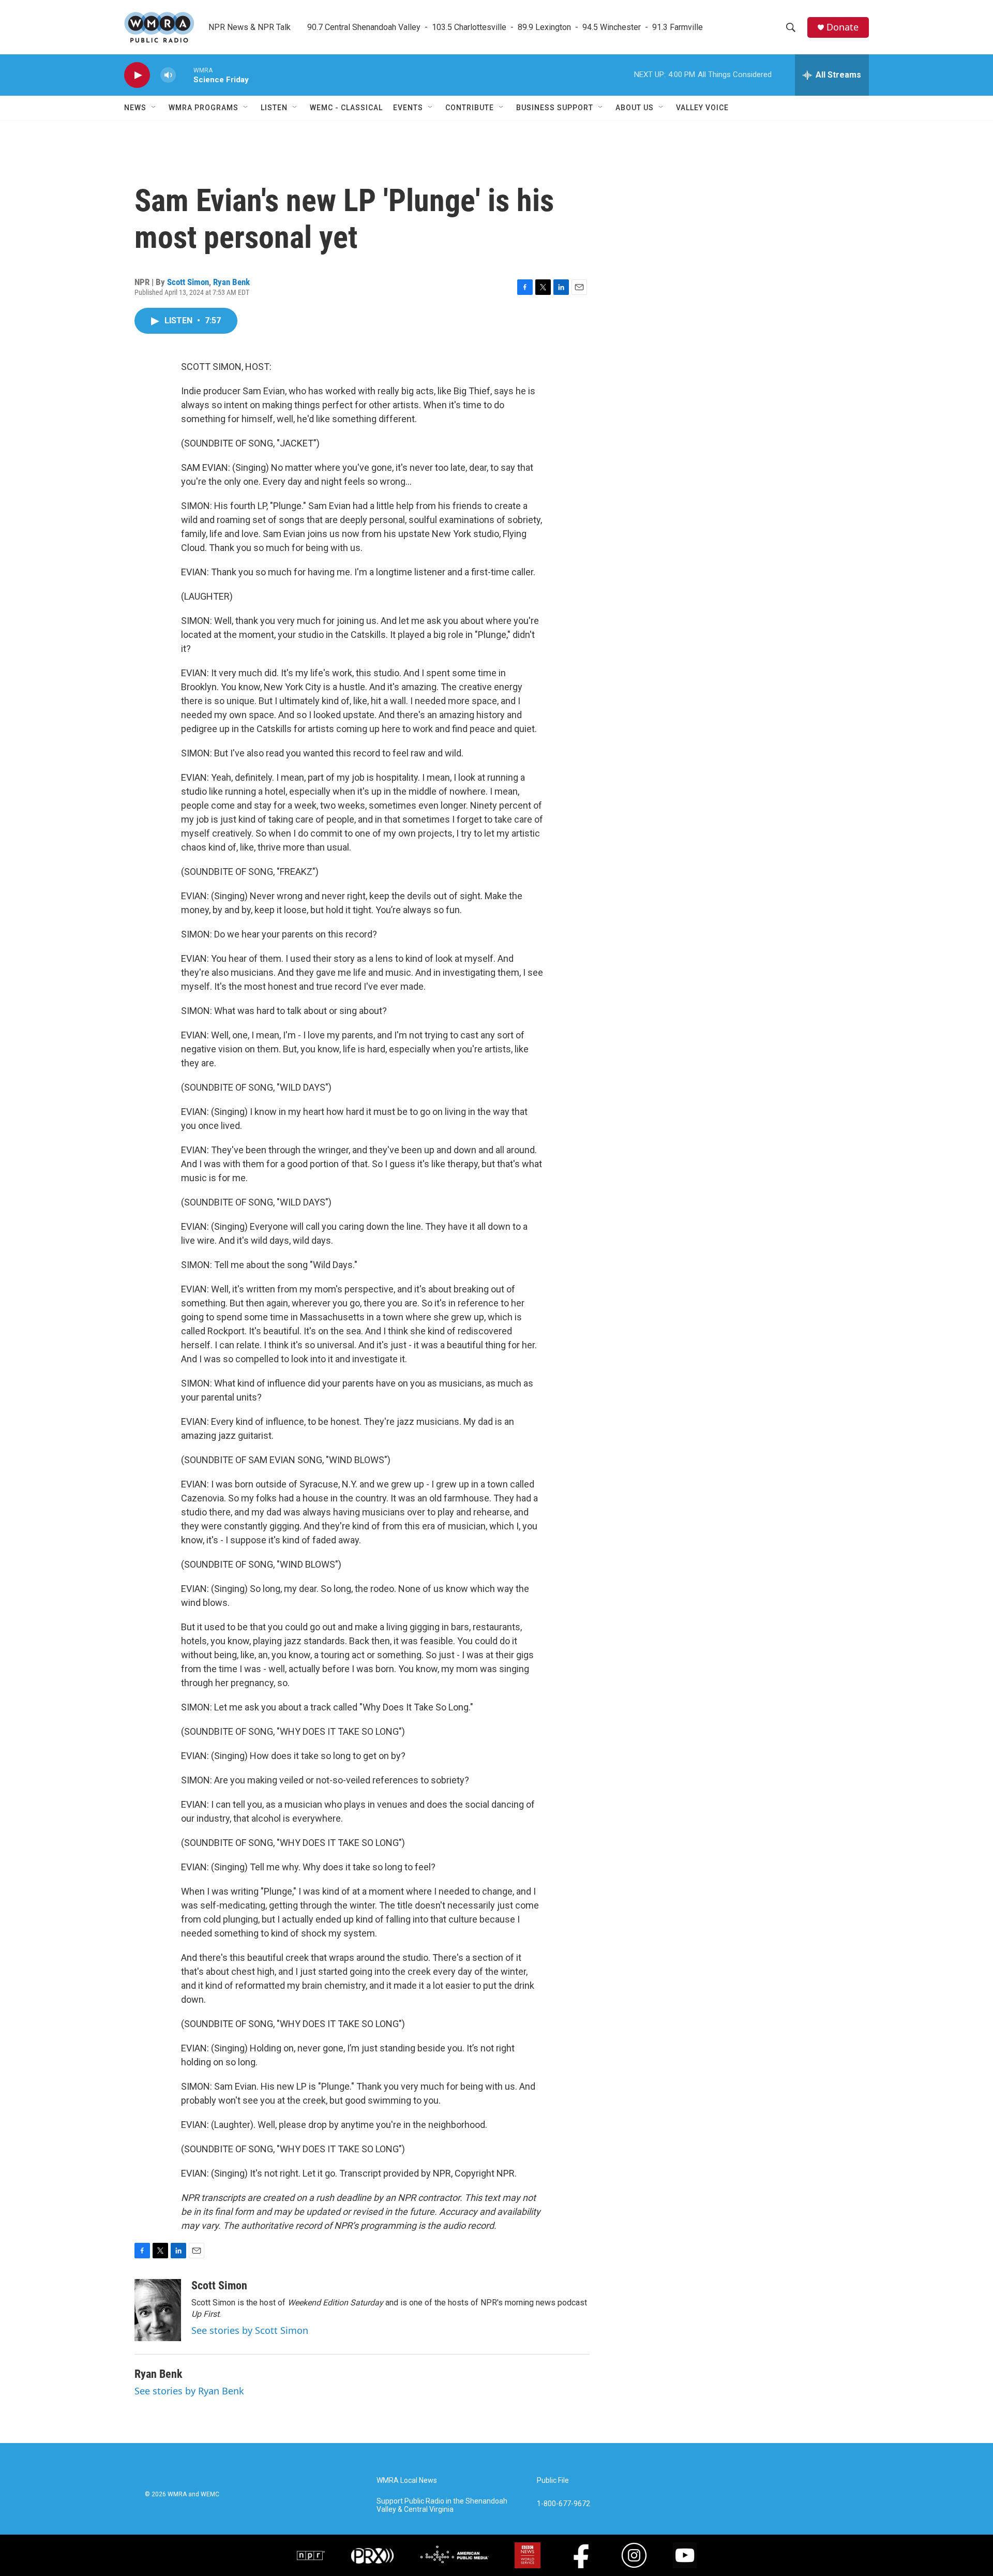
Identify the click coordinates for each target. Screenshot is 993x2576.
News (135, 108)
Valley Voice (702, 108)
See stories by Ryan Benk (189, 2391)
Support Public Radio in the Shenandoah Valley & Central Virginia (442, 2505)
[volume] (168, 75)
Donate (842, 27)
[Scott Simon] (158, 2310)
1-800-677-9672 (563, 2504)
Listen (274, 108)
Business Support (555, 108)
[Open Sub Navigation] (154, 108)
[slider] (185, 75)
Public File (553, 2481)
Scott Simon (188, 282)
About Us (635, 108)
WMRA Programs (204, 108)
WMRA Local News (407, 2481)
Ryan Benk (231, 282)
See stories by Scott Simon (250, 2330)
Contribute (470, 108)
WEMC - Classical (346, 108)
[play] (137, 75)
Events (408, 108)
